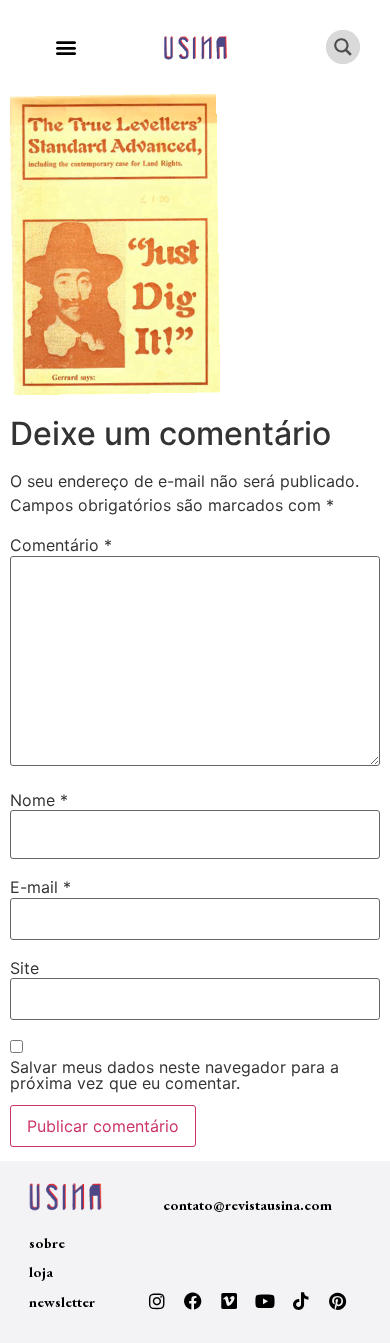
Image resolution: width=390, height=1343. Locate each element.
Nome (39, 800)
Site (24, 968)
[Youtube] (265, 1301)
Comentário (61, 545)
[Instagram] (157, 1301)
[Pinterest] (337, 1301)
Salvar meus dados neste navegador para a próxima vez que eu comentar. (174, 1075)
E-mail (40, 887)
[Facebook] (193, 1301)
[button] (65, 47)
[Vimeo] (229, 1301)
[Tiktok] (301, 1301)
